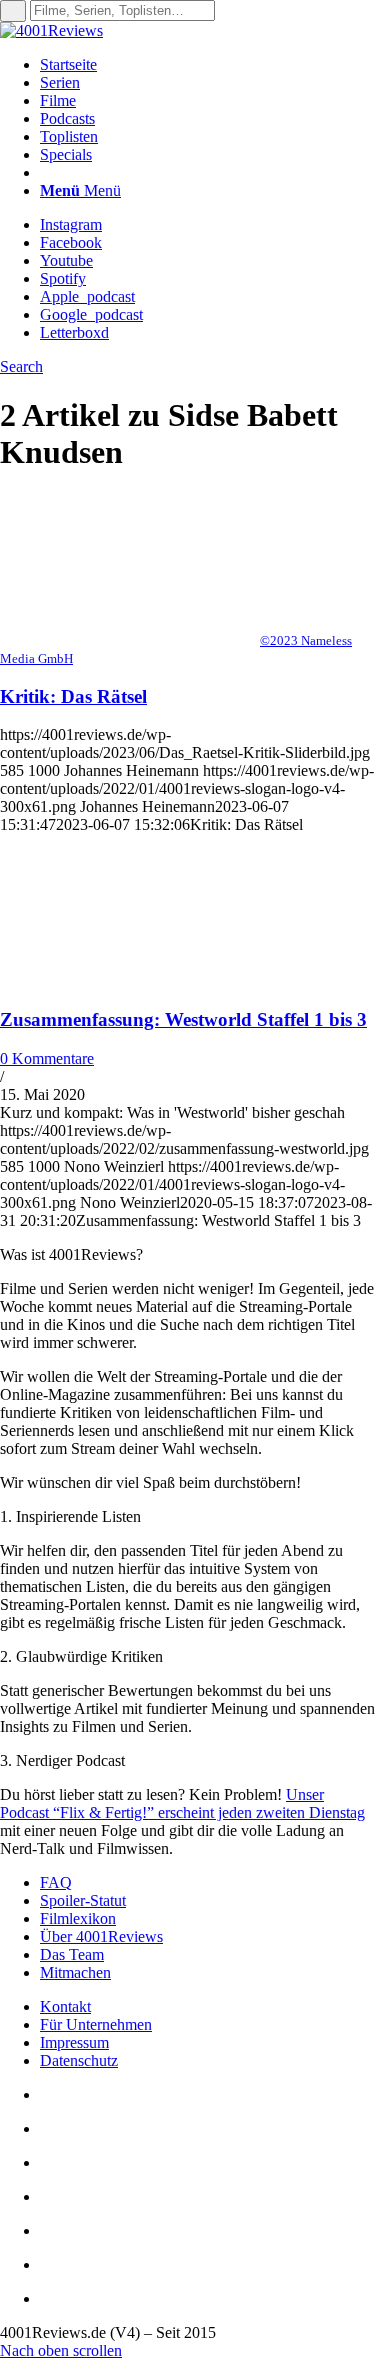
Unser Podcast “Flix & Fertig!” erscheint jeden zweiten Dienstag (182, 1803)
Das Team (72, 1954)
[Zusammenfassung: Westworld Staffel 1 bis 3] (130, 980)
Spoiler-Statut (83, 1900)
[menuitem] (207, 65)
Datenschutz (79, 2060)
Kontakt (65, 2006)
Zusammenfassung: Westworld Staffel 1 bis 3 (183, 1019)
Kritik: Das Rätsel (73, 696)
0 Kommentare (47, 1058)
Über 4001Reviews (101, 1936)
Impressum (74, 2042)
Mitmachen (75, 1972)
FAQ (56, 1882)
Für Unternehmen (96, 2024)
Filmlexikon (78, 1918)
